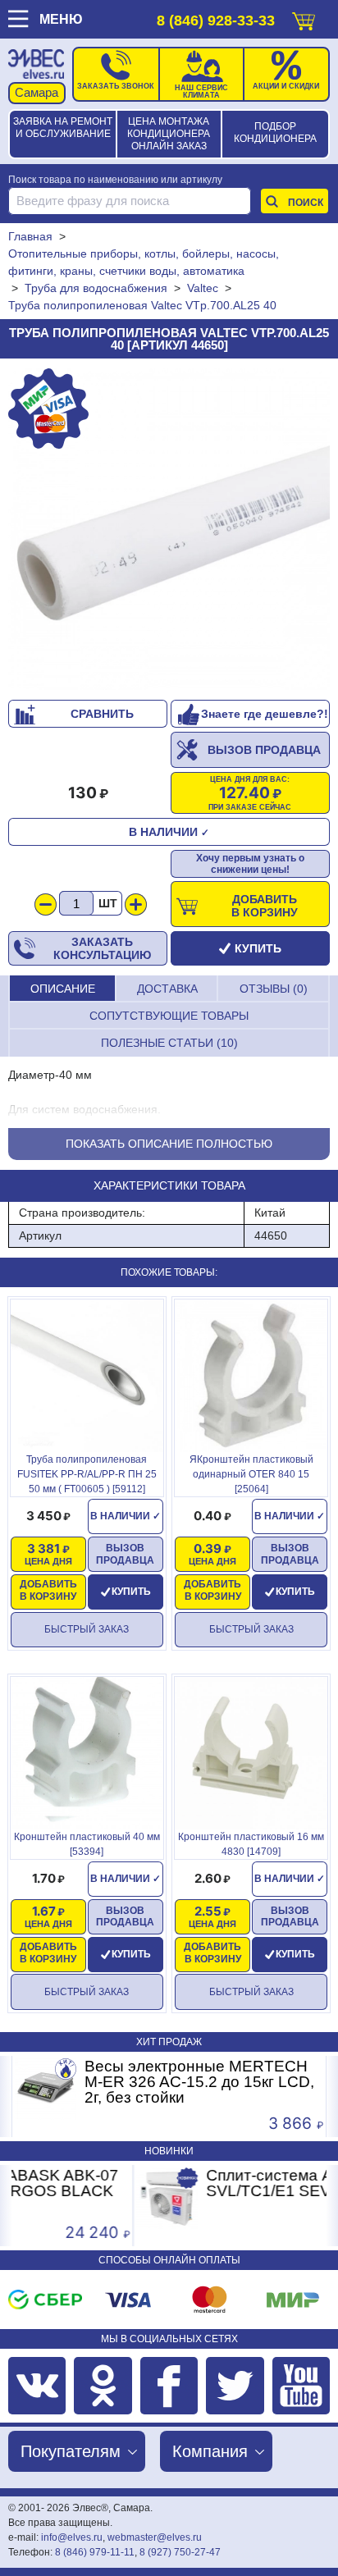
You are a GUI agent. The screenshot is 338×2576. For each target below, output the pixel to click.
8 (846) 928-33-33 (216, 21)
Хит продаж (169, 2042)
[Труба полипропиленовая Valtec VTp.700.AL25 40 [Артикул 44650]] (169, 529)
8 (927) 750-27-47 (180, 2552)
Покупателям (71, 2451)
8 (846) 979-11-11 (95, 2552)
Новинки (169, 2151)
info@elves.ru (72, 2537)
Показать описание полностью (169, 1144)
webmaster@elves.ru (155, 2537)
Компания (210, 2451)
